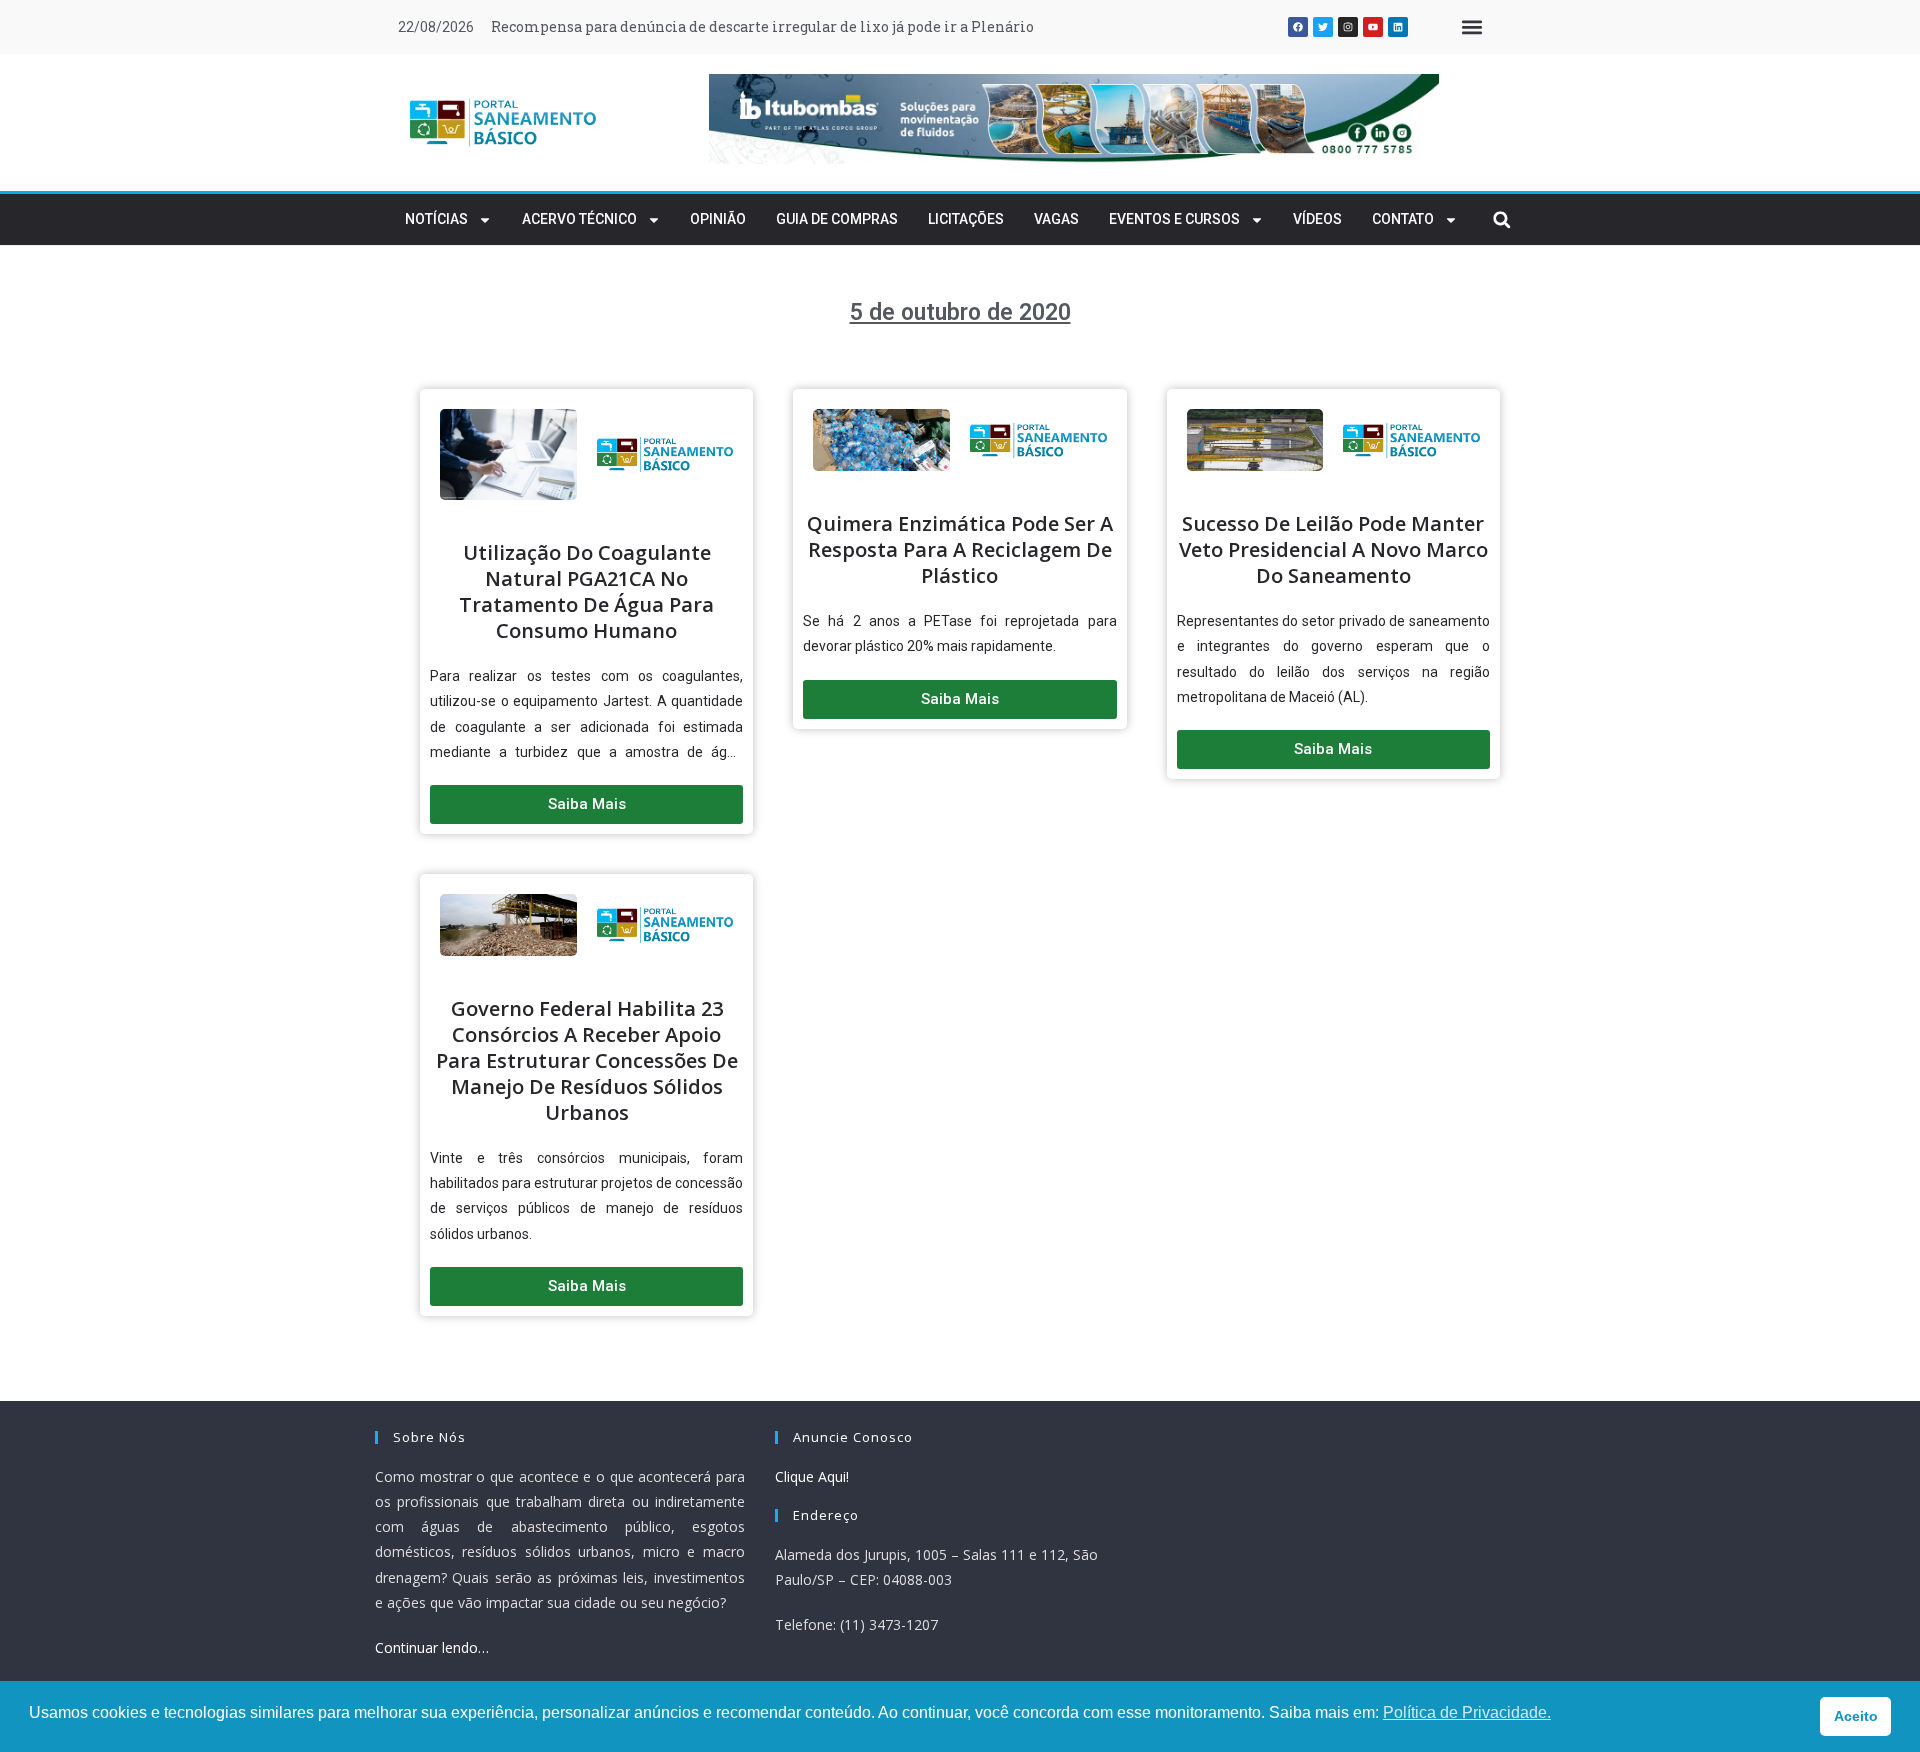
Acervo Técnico (579, 219)
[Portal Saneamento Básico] (504, 122)
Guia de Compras (837, 219)
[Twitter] (1323, 27)
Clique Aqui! (812, 1476)
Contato (1403, 219)
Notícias (436, 219)
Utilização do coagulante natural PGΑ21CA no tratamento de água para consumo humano (586, 591)
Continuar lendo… (432, 1647)
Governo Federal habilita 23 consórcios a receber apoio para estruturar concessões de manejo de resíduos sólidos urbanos (587, 1060)
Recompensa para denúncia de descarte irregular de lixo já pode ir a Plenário (762, 26)
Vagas (1056, 219)
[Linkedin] (1398, 27)
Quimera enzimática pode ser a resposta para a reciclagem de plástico (960, 549)
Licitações (966, 219)
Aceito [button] (1856, 1716)
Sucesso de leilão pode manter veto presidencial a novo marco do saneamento (1333, 549)
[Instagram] (1348, 27)
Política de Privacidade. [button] (1467, 1712)
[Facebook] (1298, 27)
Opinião (718, 219)
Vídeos (1317, 219)
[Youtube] (1373, 27)
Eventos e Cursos (1174, 219)
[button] (1471, 27)
